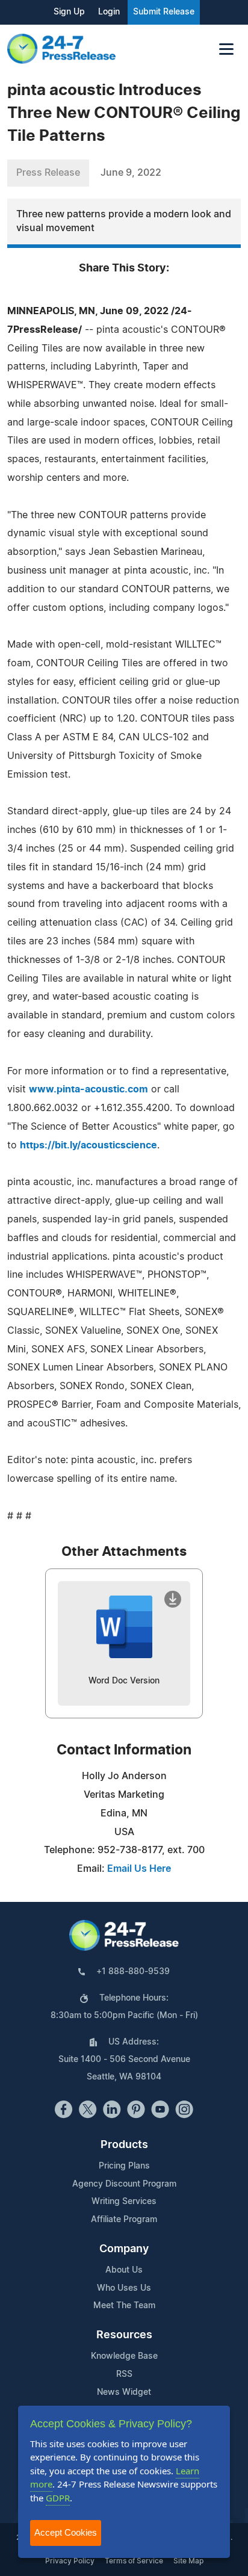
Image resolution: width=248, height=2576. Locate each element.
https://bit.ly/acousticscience (88, 1145)
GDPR (58, 2498)
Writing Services (124, 2202)
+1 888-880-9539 (133, 1972)
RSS (124, 2374)
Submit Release (164, 12)
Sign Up (69, 12)
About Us (124, 2270)
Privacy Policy (70, 2561)
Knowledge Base (124, 2356)
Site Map (188, 2561)
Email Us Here (139, 1869)
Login (109, 12)
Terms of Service (134, 2561)
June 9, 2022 (131, 173)
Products (124, 2145)
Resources (124, 2335)
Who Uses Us (124, 2288)
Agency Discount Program (124, 2184)
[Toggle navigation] (226, 49)
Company (124, 2249)
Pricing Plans (124, 2166)
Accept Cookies (66, 2532)
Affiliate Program (124, 2220)
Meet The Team (124, 2306)
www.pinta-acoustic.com (88, 1089)
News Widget (124, 2392)
